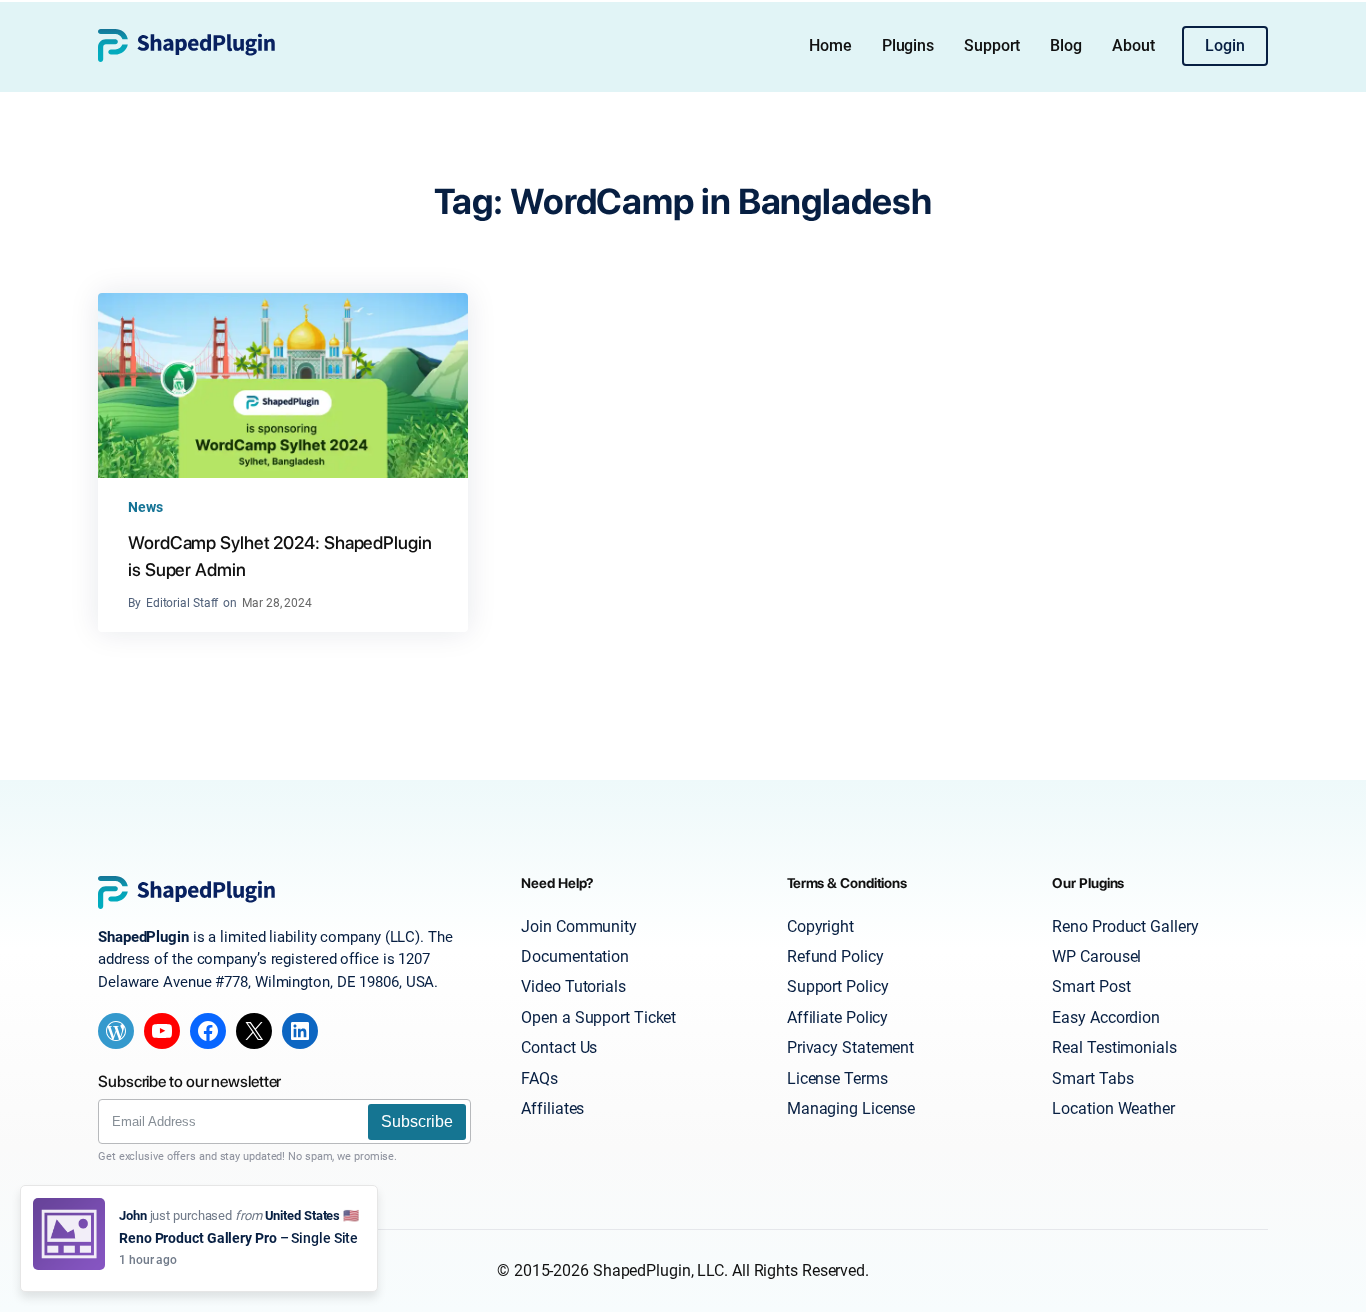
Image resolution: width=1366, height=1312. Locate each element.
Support (992, 45)
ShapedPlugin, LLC (658, 1270)
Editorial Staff (182, 603)
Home (830, 45)
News (145, 507)
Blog (1066, 45)
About (1133, 45)
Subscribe (417, 1121)
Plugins (908, 45)
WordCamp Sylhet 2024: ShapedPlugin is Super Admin (280, 556)
